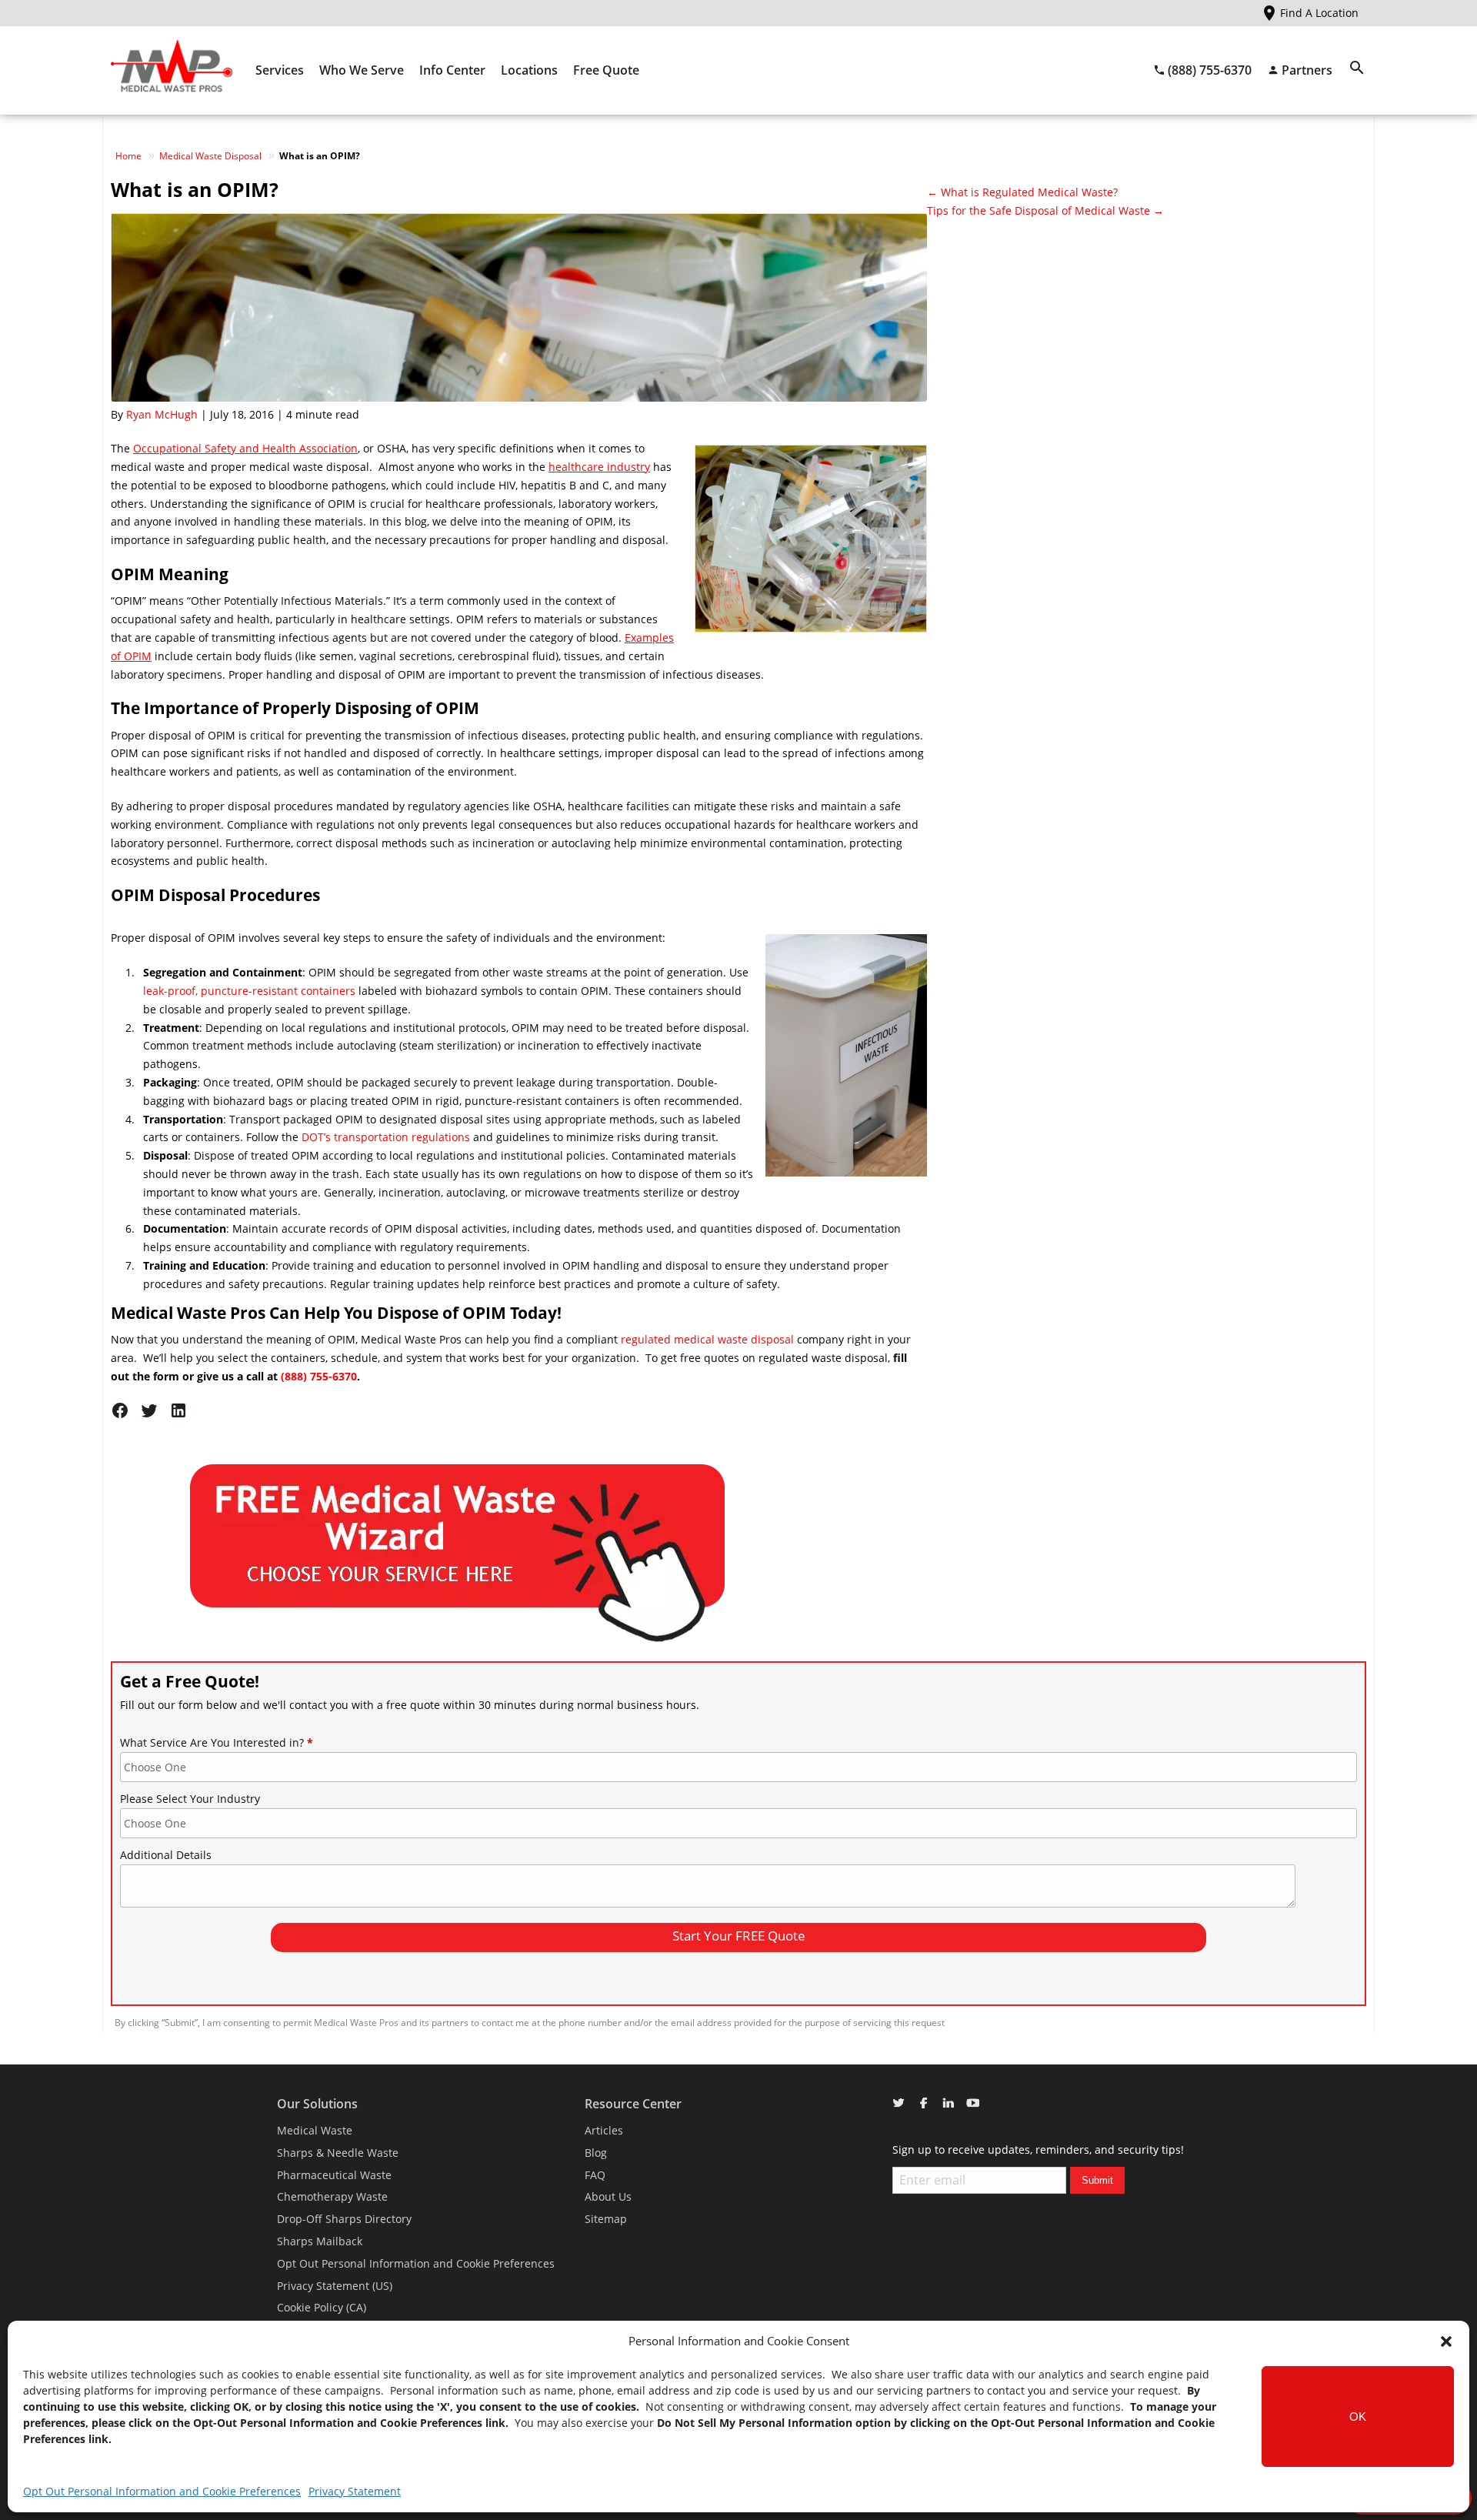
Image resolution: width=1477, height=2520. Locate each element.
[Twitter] (155, 1415)
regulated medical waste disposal (707, 1339)
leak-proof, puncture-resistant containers (249, 991)
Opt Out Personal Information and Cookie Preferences (162, 2491)
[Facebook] (125, 1415)
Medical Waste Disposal (210, 156)
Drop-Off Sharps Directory (344, 2219)
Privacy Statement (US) (335, 2286)
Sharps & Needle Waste (338, 2153)
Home (128, 156)
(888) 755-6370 (319, 1376)
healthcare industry (599, 467)
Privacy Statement (355, 2491)
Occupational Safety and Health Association (245, 448)
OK (1358, 2417)
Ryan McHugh (162, 414)
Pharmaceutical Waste (334, 2175)
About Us (608, 2196)
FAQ (595, 2175)
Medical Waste (315, 2130)
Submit (1097, 2180)
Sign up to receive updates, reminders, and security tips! (1038, 2150)
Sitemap (606, 2219)
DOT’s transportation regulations (386, 1137)
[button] (1446, 2341)
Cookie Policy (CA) (322, 2307)
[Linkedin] (182, 1415)
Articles (604, 2130)
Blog (596, 2153)
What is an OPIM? (195, 189)
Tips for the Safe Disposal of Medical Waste (1045, 210)
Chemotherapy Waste (332, 2196)
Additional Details (166, 1855)
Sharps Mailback (320, 2241)
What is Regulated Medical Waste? (1022, 192)
